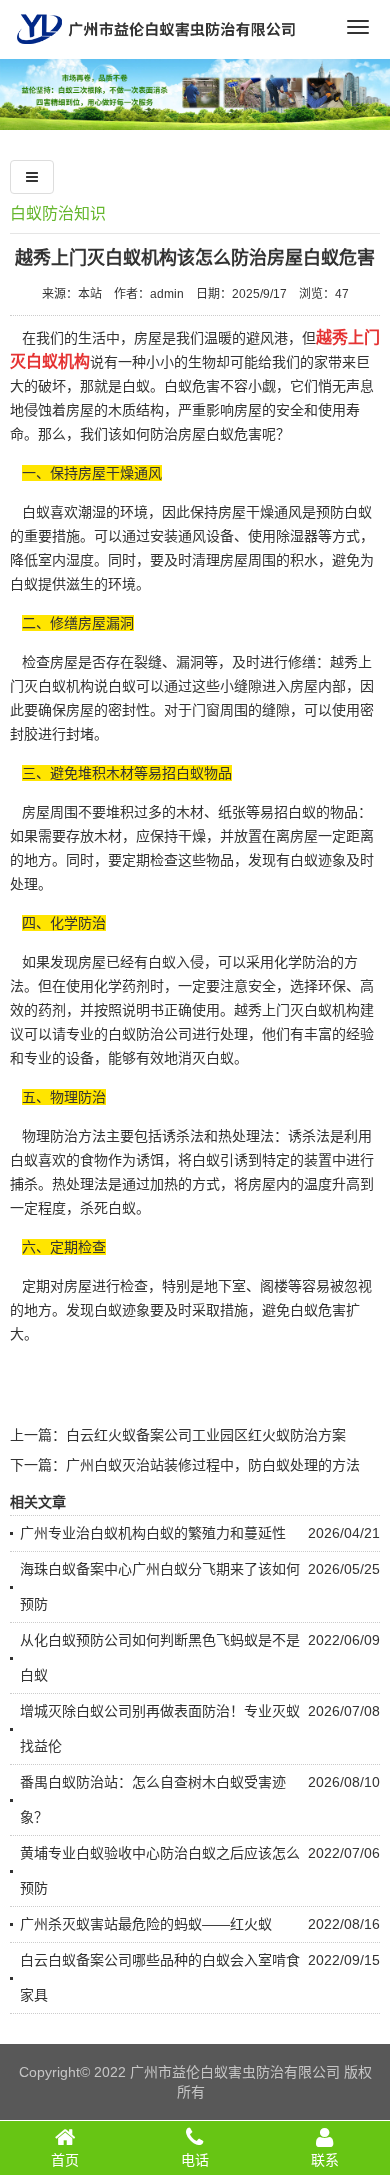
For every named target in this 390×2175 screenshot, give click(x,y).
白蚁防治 (136, 1034)
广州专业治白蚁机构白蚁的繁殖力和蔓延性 (153, 1533)
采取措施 (220, 1310)
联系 (325, 2160)
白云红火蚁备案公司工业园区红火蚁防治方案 (206, 1435)
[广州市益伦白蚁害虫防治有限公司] (156, 51)
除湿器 (297, 536)
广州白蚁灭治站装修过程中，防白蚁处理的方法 (213, 1465)
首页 (65, 2160)
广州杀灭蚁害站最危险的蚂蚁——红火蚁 (146, 1924)
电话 (195, 2160)
